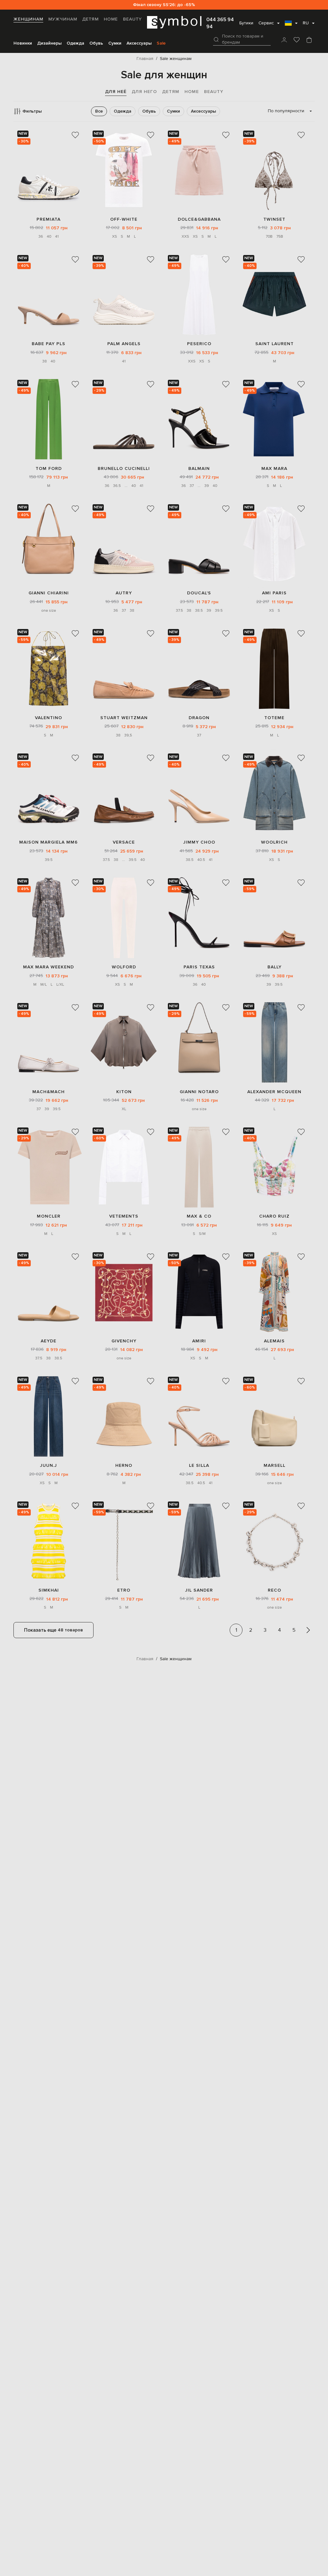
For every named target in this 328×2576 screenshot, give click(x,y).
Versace (124, 842)
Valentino (49, 718)
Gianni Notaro (199, 1092)
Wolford (124, 967)
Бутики (246, 23)
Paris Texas (199, 967)
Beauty (132, 19)
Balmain (199, 468)
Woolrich (274, 842)
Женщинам (28, 19)
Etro (124, 1590)
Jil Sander (199, 1590)
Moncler (49, 1216)
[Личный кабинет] (284, 40)
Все (99, 111)
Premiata (49, 219)
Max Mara (274, 468)
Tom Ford (49, 468)
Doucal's (199, 593)
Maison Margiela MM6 (49, 842)
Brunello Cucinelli (124, 468)
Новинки (23, 43)
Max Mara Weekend (49, 967)
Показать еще (53, 1630)
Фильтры (32, 111)
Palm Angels (124, 344)
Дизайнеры (49, 43)
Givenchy (124, 1341)
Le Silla (199, 1465)
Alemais (274, 1341)
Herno (124, 1465)
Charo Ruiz (274, 1216)
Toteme (274, 718)
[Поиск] (216, 39)
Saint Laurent (275, 344)
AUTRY (124, 593)
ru (306, 23)
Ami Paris (274, 593)
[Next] (308, 1630)
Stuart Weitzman (124, 718)
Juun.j (49, 1465)
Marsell (275, 1465)
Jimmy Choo (199, 842)
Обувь (96, 43)
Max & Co (199, 1216)
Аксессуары (139, 43)
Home (111, 19)
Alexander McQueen (274, 1092)
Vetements (124, 1216)
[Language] (291, 25)
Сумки (115, 43)
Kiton (124, 1092)
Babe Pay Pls (49, 344)
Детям (90, 19)
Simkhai (49, 1590)
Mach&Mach (49, 1092)
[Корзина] (309, 40)
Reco (275, 1590)
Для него (144, 92)
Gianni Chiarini (49, 593)
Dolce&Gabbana (199, 219)
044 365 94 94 (220, 23)
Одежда (75, 43)
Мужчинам (63, 19)
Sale (161, 43)
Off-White (124, 219)
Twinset (274, 219)
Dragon (199, 718)
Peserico (199, 344)
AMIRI (199, 1341)
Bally (275, 967)
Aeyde (49, 1341)
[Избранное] (297, 40)
